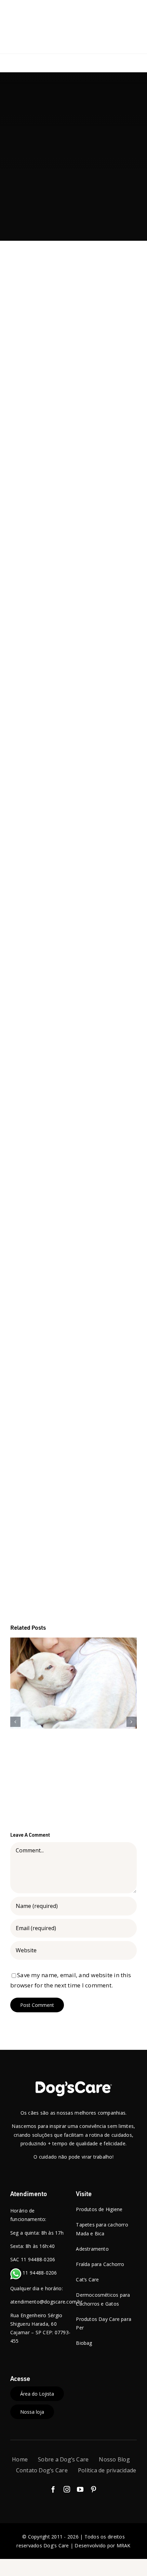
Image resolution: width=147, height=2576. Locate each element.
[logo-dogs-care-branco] (73, 2083)
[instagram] (67, 2489)
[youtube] (80, 2489)
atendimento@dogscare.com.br (46, 2302)
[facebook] (53, 2489)
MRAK (124, 2545)
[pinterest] (93, 2489)
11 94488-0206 (39, 2273)
